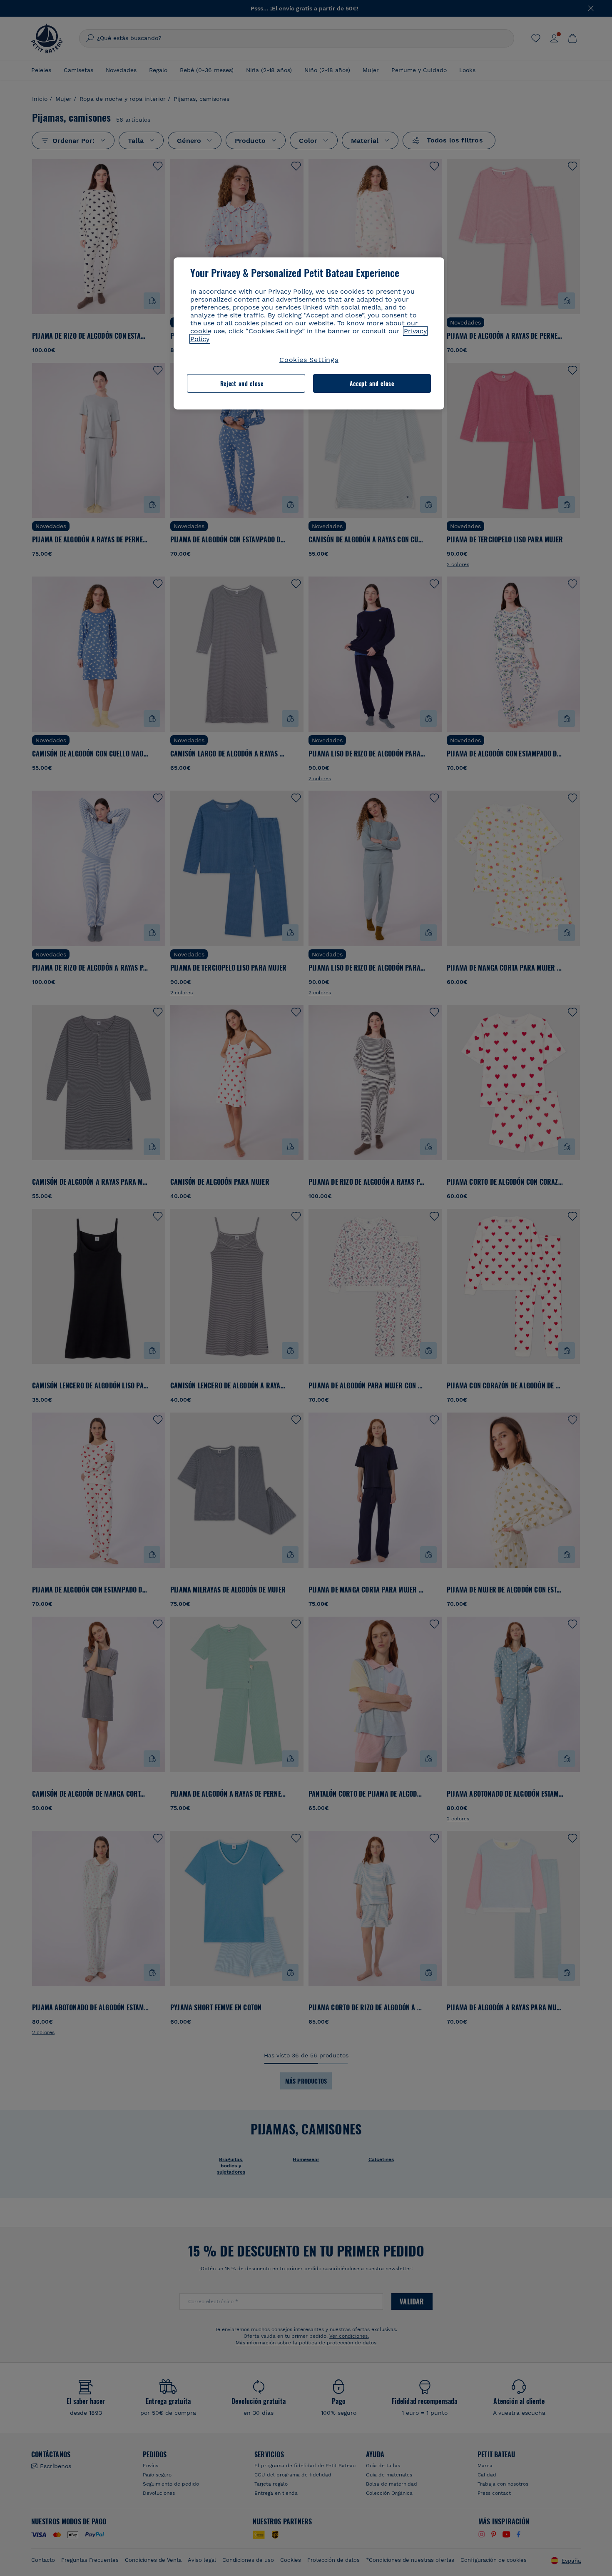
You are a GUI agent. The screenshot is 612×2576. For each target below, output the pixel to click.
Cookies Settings (309, 360)
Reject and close (242, 383)
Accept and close (372, 383)
